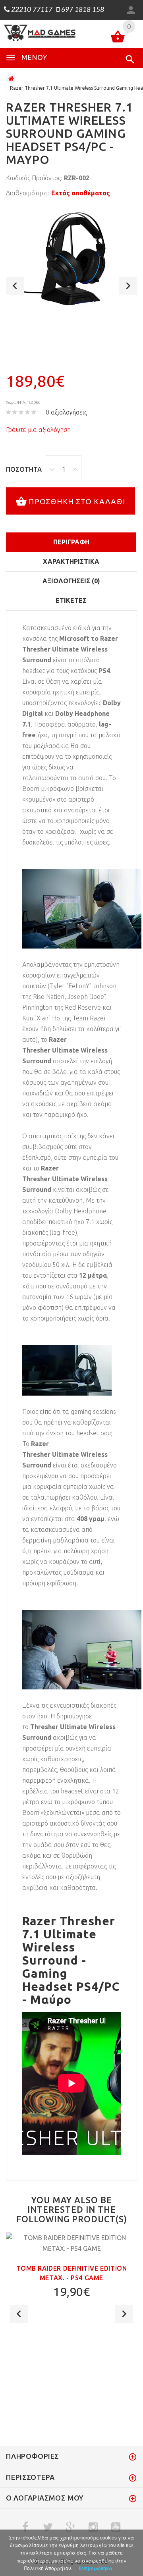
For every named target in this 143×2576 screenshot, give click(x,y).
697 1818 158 (82, 10)
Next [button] (128, 286)
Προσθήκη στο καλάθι (77, 501)
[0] (118, 38)
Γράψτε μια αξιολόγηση (38, 430)
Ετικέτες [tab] (71, 600)
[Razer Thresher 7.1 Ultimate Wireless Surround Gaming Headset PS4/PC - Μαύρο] (71, 259)
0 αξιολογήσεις (66, 412)
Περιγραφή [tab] (71, 542)
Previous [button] (15, 286)
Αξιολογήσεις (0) (71, 581)
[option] (71, 259)
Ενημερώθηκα (96, 2568)
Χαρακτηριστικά (71, 561)
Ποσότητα (24, 469)
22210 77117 (31, 10)
